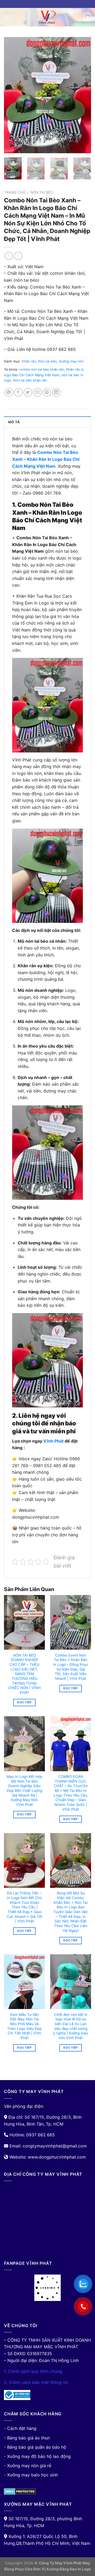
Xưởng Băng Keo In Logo (69, 2569)
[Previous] (12, 95)
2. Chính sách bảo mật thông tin (36, 2382)
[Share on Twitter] (28, 392)
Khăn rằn (29, 361)
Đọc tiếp (24, 1702)
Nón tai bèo (42, 192)
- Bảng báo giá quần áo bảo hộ (35, 2447)
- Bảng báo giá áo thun (27, 2438)
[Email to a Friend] (37, 392)
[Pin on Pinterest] (47, 392)
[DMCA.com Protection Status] (20, 2491)
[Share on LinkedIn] (56, 392)
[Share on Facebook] (18, 392)
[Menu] (7, 17)
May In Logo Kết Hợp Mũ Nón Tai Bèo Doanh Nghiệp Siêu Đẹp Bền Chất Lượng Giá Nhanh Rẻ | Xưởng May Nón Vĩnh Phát (24, 1791)
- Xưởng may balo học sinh (31, 2475)
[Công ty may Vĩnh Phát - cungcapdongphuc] (47, 17)
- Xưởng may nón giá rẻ (28, 2466)
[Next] (83, 95)
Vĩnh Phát (53, 1441)
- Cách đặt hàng (20, 2428)
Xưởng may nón (71, 361)
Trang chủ (15, 192)
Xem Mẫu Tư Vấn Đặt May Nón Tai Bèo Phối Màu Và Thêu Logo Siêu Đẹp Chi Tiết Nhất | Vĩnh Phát (24, 2026)
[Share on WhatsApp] (9, 392)
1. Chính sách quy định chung (33, 2371)
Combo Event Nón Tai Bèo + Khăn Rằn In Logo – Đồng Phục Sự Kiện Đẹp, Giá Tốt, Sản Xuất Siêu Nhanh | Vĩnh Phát (71, 1667)
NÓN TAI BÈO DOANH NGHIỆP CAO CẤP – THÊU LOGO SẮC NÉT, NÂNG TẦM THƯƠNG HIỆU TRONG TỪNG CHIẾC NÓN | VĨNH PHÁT (24, 1674)
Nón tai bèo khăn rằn (30, 380)
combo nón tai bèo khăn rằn (41, 369)
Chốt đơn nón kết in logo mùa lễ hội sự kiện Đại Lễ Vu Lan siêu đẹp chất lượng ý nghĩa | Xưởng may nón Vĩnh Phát (71, 2026)
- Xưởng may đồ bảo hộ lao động (37, 2456)
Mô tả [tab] (14, 422)
